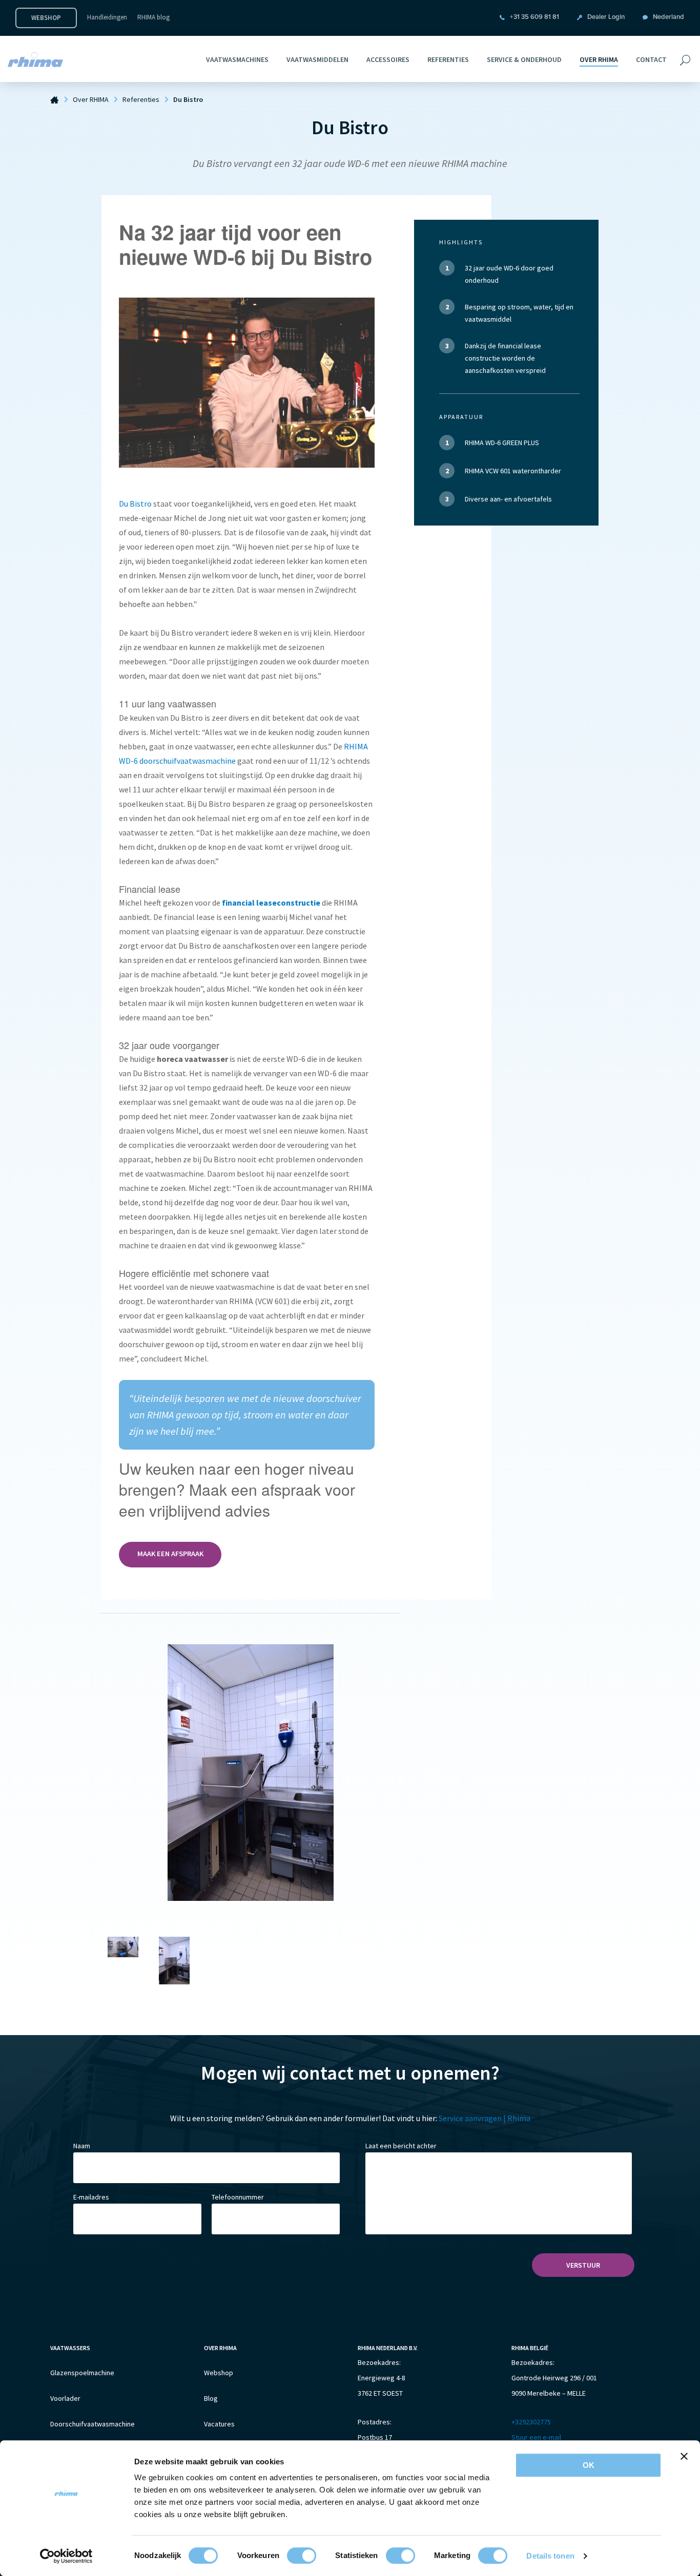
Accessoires (388, 59)
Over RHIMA (599, 59)
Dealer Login (606, 17)
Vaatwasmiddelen (317, 59)
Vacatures (219, 2424)
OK (589, 2465)
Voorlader (65, 2398)
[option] (250, 1773)
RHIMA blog (153, 17)
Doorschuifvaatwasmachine (92, 2424)
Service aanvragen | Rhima (485, 2118)
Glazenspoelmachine (82, 2373)
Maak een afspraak (170, 1554)
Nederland (668, 17)
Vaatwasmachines (237, 59)
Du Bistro (135, 504)
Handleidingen (107, 17)
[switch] (302, 2556)
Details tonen (550, 2556)
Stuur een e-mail (536, 2437)
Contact (651, 59)
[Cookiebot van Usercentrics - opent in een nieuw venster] (66, 2556)
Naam (82, 2145)
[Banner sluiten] (684, 2456)
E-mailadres (91, 2197)
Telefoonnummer (238, 2197)
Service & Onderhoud (524, 59)
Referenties (448, 59)
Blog (211, 2398)
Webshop (46, 18)
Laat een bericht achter (401, 2145)
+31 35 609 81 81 (534, 17)
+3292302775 (531, 2422)
